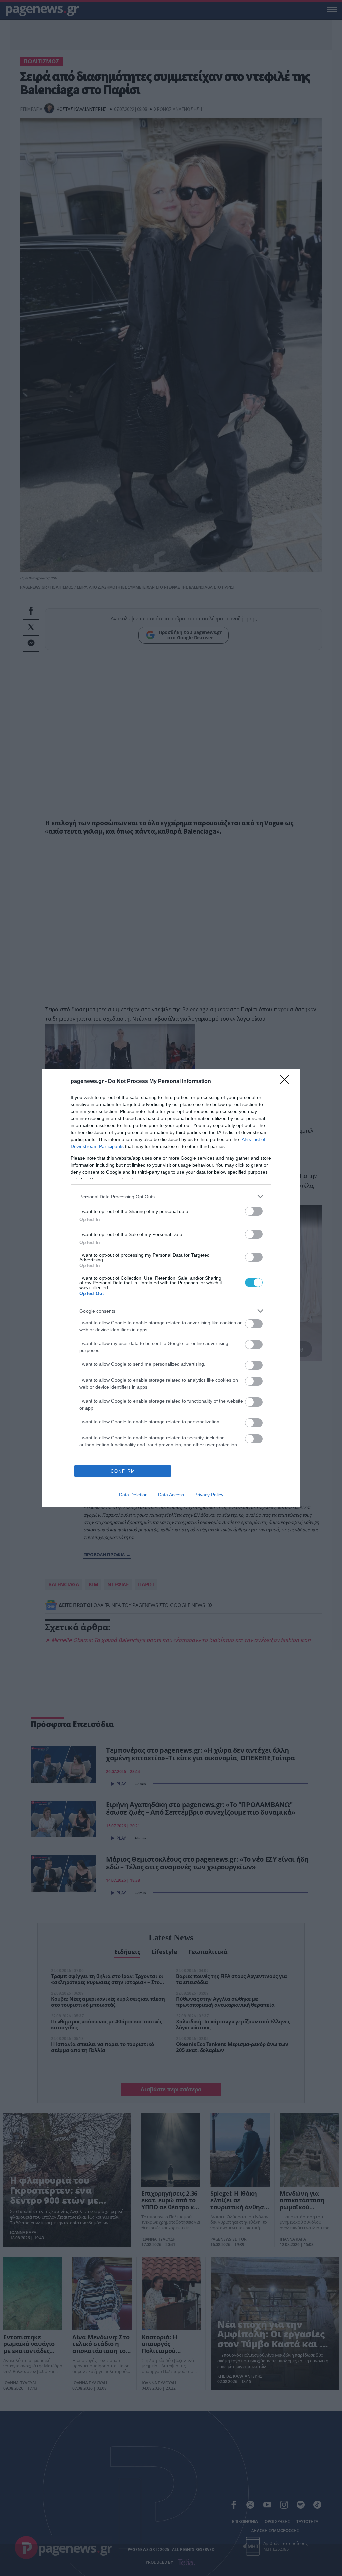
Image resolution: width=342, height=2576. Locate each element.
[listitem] (171, 1196)
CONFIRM (123, 1471)
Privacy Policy (209, 1495)
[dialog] (171, 1288)
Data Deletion (133, 1495)
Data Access (171, 1495)
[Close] (287, 1082)
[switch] (254, 1211)
